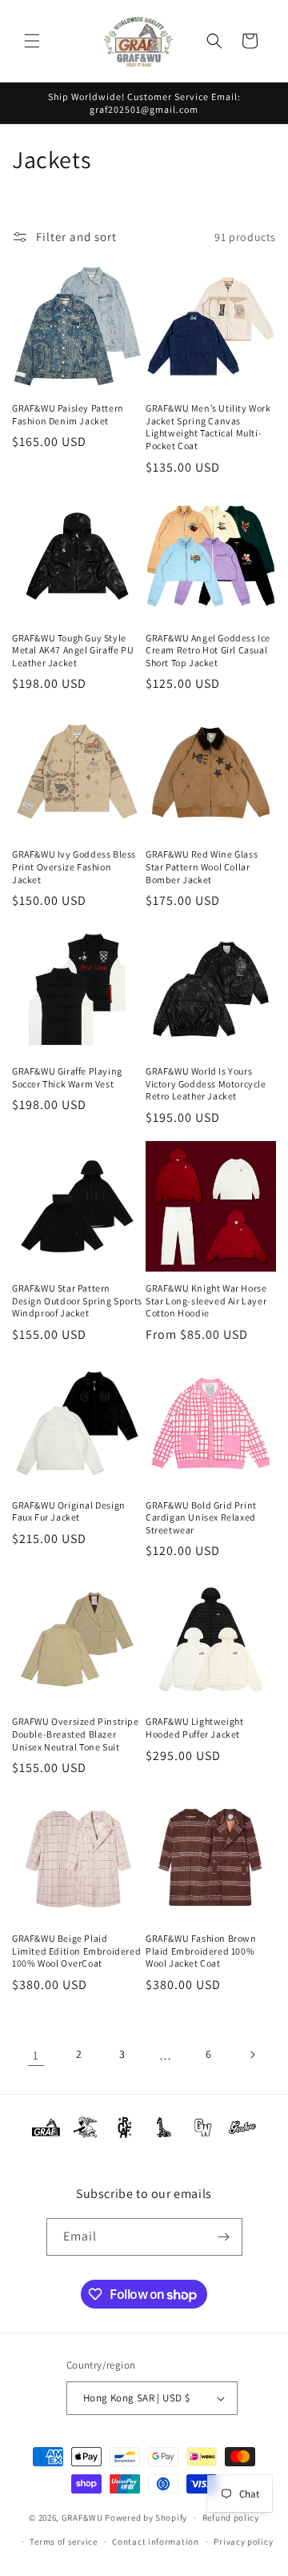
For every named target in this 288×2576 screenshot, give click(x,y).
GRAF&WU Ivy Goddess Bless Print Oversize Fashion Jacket (74, 866)
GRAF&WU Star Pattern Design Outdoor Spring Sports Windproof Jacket (77, 1300)
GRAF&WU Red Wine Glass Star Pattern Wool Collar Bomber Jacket (202, 866)
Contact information (155, 2542)
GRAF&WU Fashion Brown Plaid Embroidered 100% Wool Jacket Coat (201, 1951)
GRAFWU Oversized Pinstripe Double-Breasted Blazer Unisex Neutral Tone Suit (76, 1734)
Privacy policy (243, 2542)
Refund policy (231, 2518)
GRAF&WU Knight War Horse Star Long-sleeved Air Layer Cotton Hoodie (206, 1300)
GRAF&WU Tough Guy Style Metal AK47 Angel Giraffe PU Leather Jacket (73, 650)
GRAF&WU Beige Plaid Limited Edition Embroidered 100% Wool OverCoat (76, 1951)
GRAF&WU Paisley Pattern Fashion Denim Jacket (68, 414)
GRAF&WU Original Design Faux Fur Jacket (69, 1511)
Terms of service (63, 2542)
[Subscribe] (224, 2237)
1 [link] (36, 2055)
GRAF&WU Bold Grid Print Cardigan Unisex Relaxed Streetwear (201, 1517)
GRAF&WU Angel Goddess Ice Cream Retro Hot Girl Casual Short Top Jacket (208, 650)
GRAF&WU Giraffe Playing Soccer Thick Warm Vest (67, 1077)
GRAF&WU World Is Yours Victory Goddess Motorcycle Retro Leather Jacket (206, 1083)
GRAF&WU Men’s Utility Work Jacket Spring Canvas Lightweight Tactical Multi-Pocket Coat (208, 427)
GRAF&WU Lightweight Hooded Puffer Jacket (194, 1728)
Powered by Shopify (146, 2518)
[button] (32, 41)
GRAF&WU (82, 2518)
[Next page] (252, 2055)
